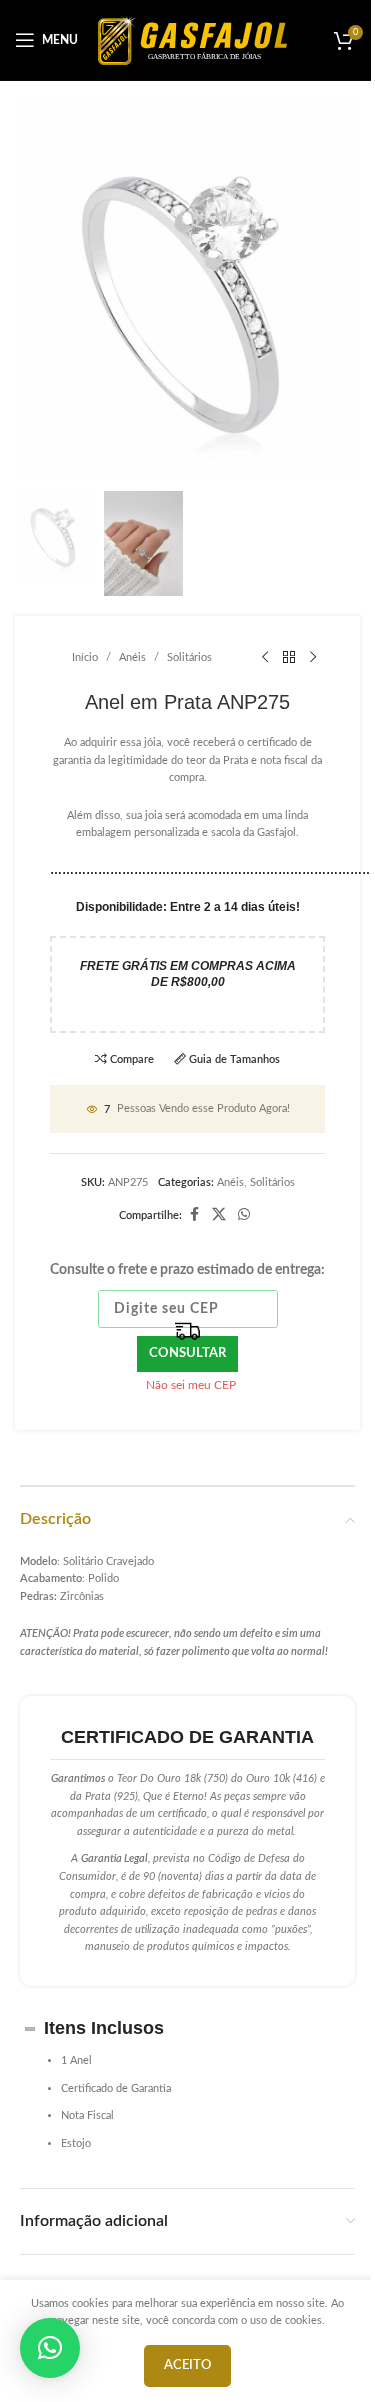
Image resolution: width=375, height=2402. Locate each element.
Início (85, 657)
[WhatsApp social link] (244, 1215)
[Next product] (313, 658)
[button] (50, 2348)
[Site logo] (192, 39)
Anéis (132, 657)
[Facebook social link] (194, 1215)
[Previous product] (265, 658)
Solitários (189, 657)
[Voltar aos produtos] (289, 658)
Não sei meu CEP (191, 1385)
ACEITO (187, 2365)
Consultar (187, 1353)
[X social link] (219, 1215)
